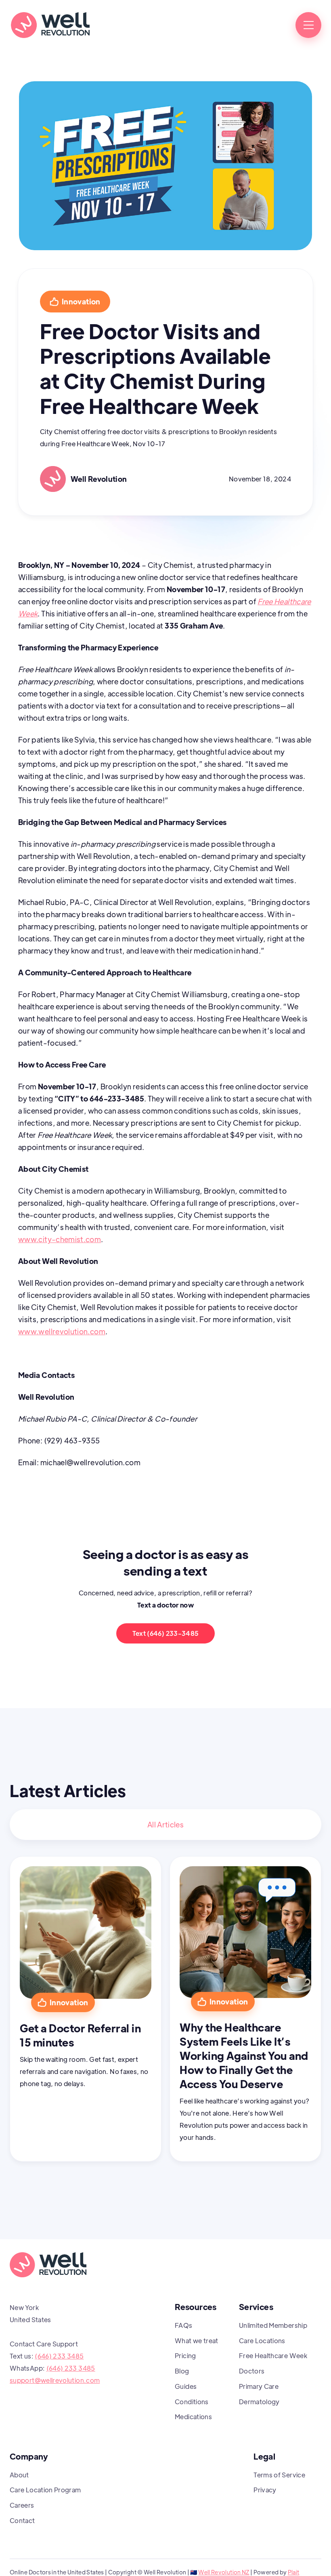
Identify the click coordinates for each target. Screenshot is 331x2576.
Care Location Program (45, 2490)
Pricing (185, 2356)
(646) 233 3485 (59, 2356)
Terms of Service (279, 2475)
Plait (294, 2572)
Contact (22, 2520)
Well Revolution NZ (224, 2572)
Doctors (252, 2371)
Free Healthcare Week (273, 2356)
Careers (22, 2505)
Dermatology (259, 2402)
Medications (193, 2417)
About (19, 2475)
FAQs (183, 2325)
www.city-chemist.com (60, 1239)
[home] (50, 25)
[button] (308, 25)
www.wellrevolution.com (62, 1331)
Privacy (265, 2490)
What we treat (197, 2341)
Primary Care (259, 2386)
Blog (182, 2371)
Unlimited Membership (273, 2325)
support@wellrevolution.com (55, 2380)
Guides (186, 2386)
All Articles (165, 1824)
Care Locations (262, 2341)
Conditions (192, 2402)
